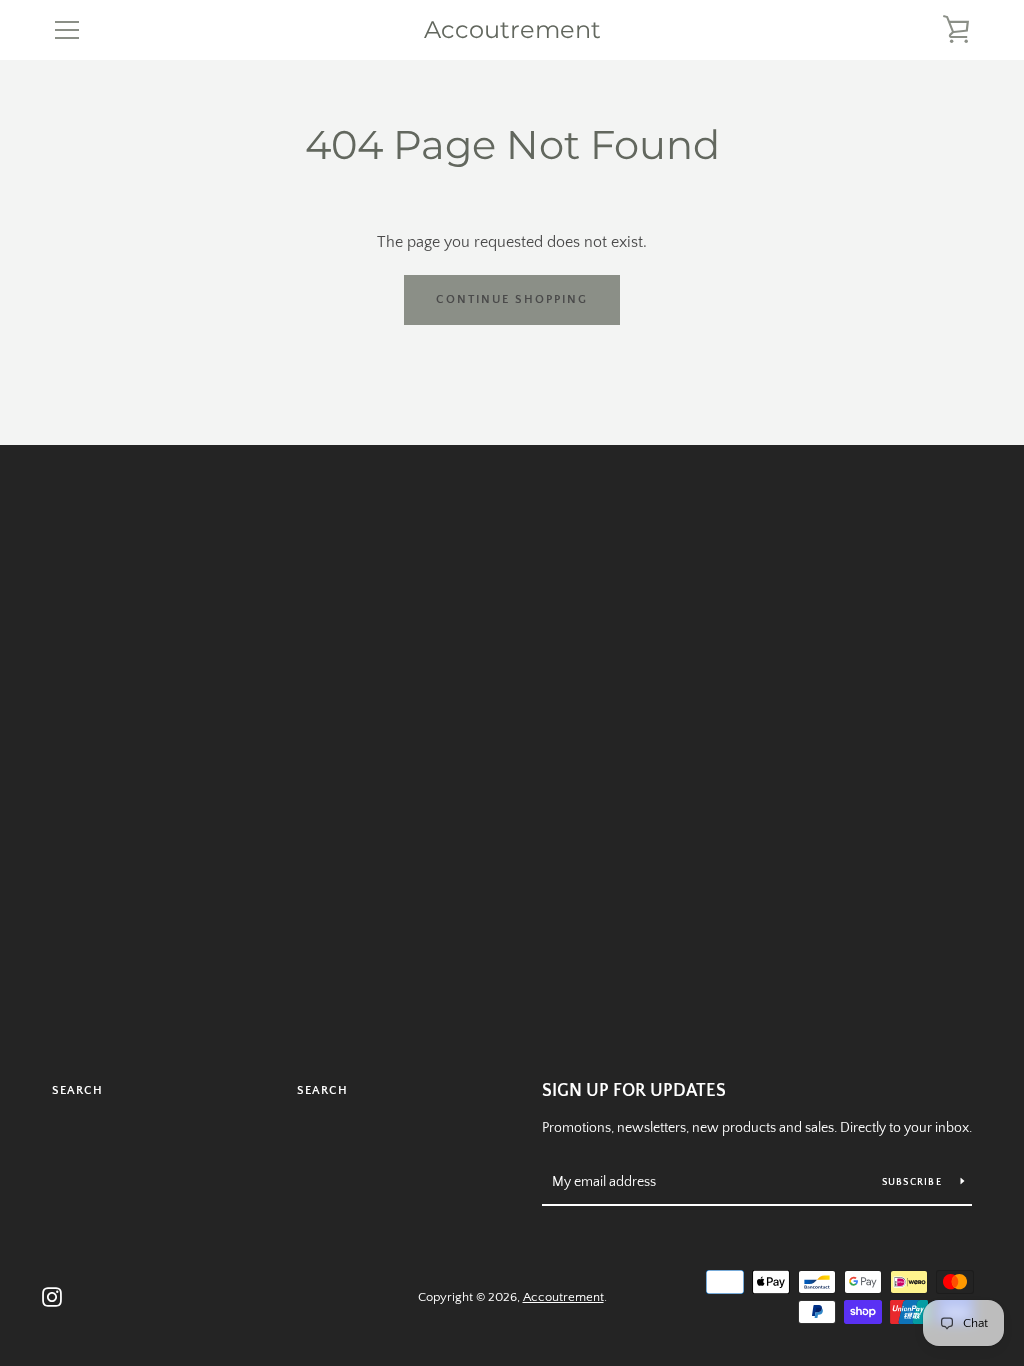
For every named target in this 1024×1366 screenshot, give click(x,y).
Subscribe (914, 1182)
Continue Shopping (512, 299)
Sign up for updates (634, 1091)
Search (77, 1090)
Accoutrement (512, 30)
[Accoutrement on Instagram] (52, 1296)
